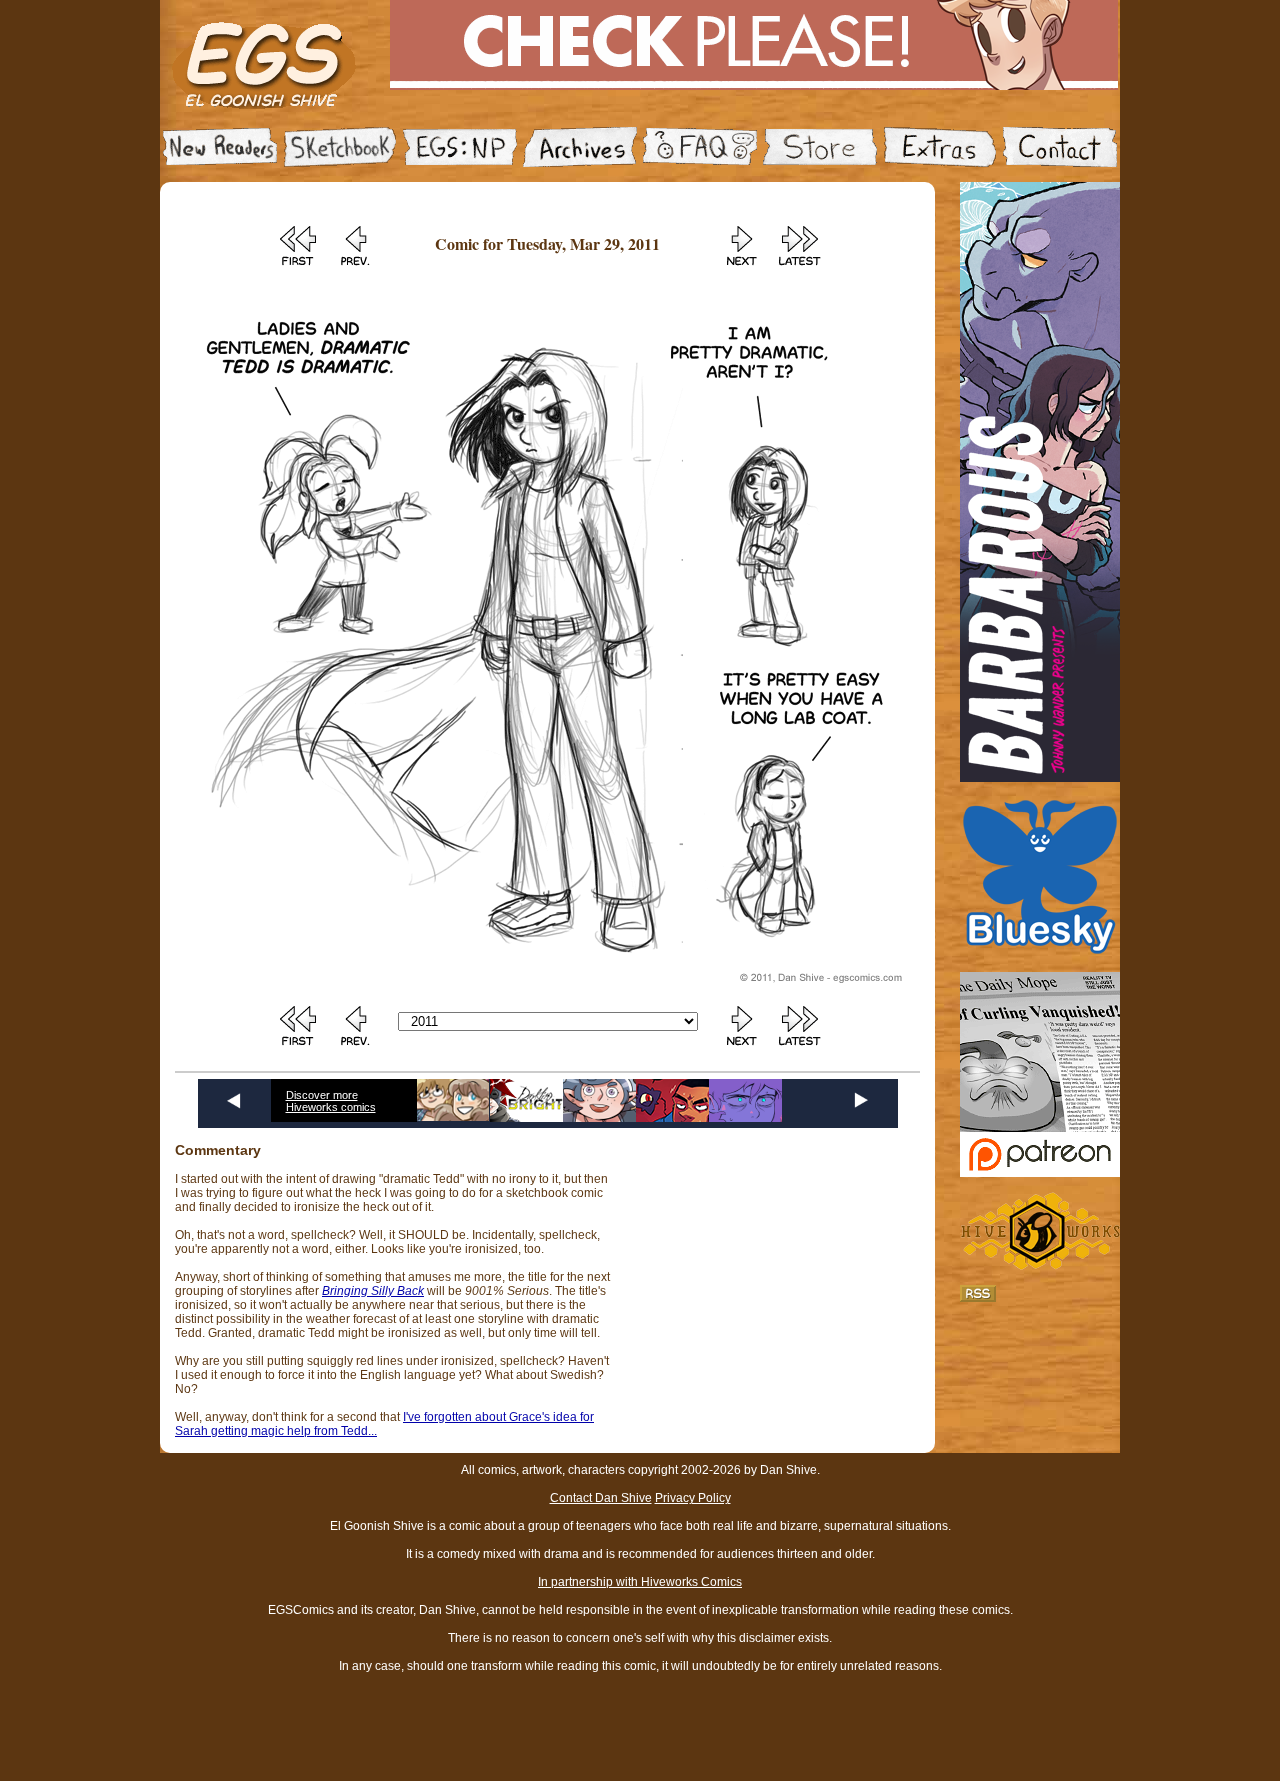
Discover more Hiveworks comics (331, 1101)
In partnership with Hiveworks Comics (640, 1582)
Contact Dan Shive (601, 1498)
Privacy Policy (693, 1498)
